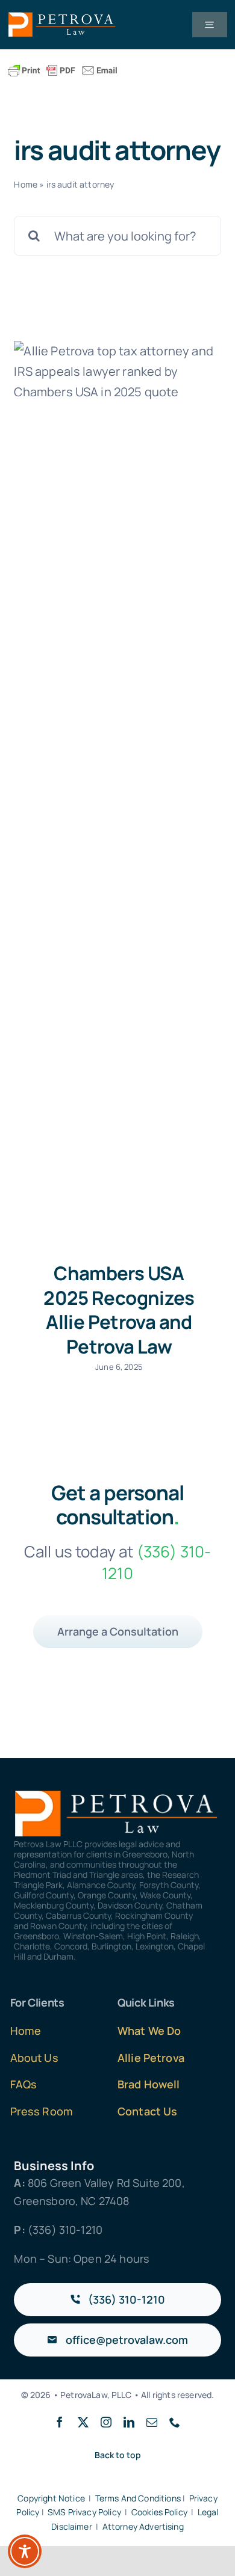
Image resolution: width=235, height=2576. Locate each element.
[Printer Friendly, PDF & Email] (63, 71)
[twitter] (83, 2422)
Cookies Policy (159, 2512)
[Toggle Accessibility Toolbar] (25, 2551)
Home (26, 184)
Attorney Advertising (143, 2526)
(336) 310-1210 (65, 2230)
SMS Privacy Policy (84, 2512)
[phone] (175, 2422)
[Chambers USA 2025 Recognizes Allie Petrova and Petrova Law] (117, 792)
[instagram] (106, 2422)
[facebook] (60, 2422)
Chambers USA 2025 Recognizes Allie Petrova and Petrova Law (119, 1310)
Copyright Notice (51, 2498)
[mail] (152, 2422)
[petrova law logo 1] (63, 18)
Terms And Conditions (138, 2498)
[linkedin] (129, 2422)
